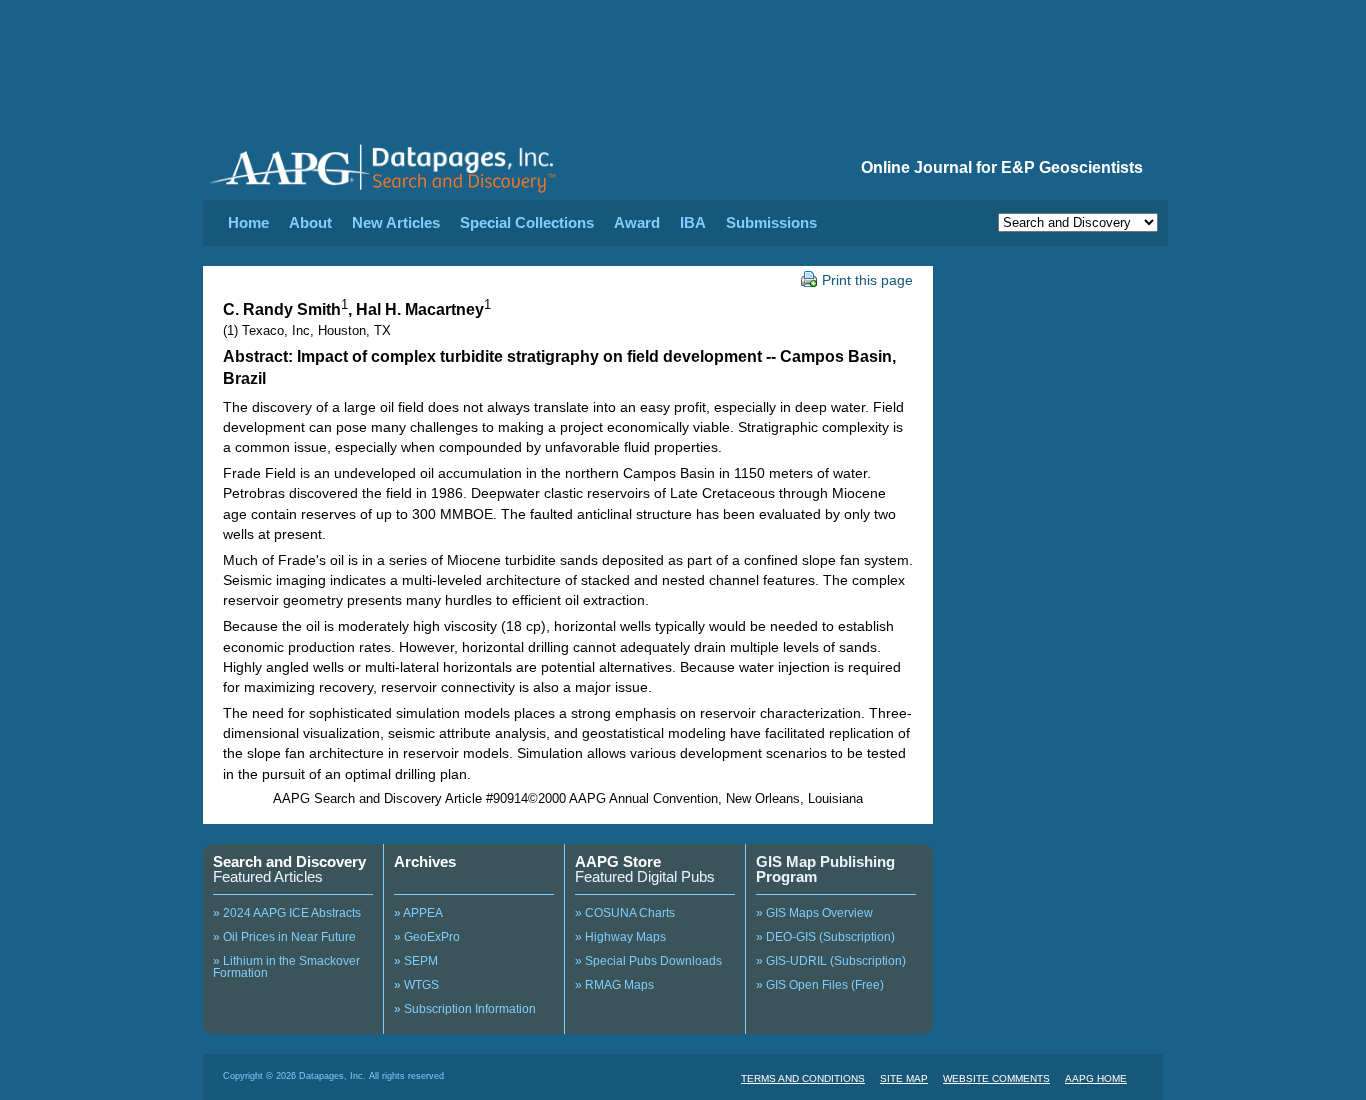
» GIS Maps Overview (814, 913)
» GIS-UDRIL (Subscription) (831, 961)
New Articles (396, 222)
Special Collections (527, 222)
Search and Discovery (289, 861)
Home (248, 222)
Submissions (771, 222)
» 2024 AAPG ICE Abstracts (287, 913)
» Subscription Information (465, 1009)
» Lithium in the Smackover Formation (286, 967)
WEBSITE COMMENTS (996, 1078)
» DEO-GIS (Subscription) (825, 937)
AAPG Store (618, 861)
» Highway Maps (620, 937)
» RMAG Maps (614, 985)
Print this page (867, 280)
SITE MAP (904, 1078)
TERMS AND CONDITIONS (803, 1078)
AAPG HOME (1096, 1078)
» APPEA (418, 913)
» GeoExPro (427, 937)
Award (637, 222)
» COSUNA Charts (625, 913)
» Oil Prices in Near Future (284, 937)
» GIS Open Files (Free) (820, 985)
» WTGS (416, 985)
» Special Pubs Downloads (648, 961)
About (310, 222)
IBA (693, 222)
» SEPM (416, 961)
